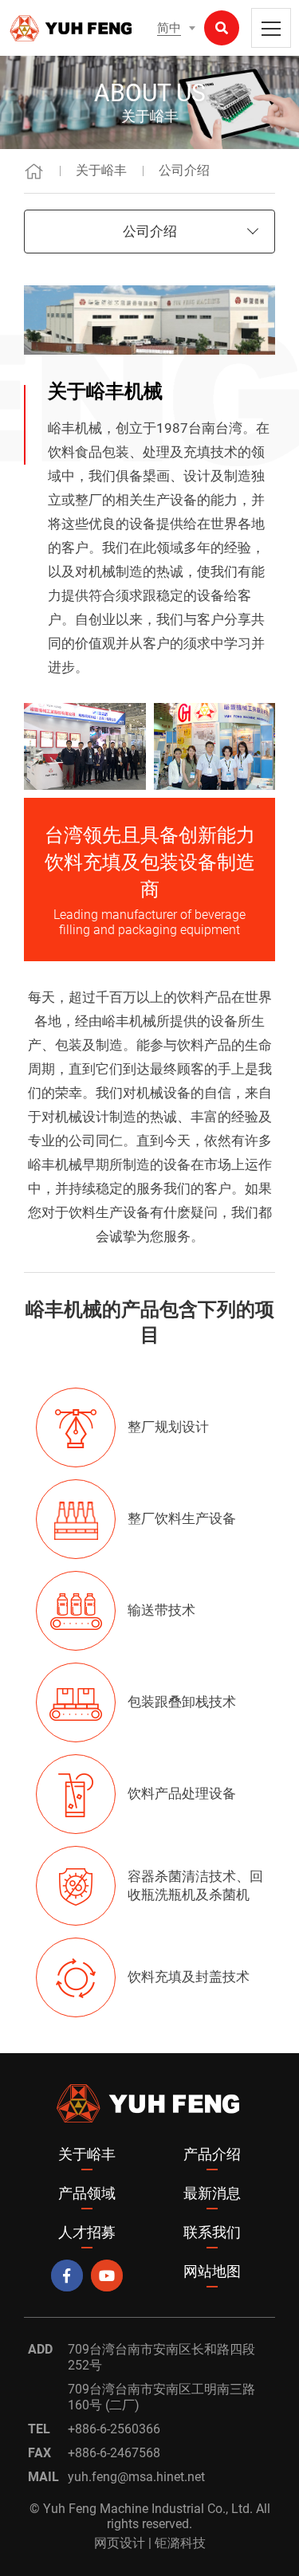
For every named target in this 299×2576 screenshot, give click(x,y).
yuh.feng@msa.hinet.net (136, 2477)
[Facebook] (67, 2276)
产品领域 (87, 2193)
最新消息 (212, 2193)
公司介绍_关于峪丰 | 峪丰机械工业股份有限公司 (72, 28)
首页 (34, 171)
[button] (176, 28)
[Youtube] (107, 2276)
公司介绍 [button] (150, 231)
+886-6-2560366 (114, 2429)
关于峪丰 (101, 170)
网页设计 (120, 2543)
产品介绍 (212, 2154)
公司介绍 (184, 170)
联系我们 (212, 2232)
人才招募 (87, 2232)
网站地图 (212, 2271)
